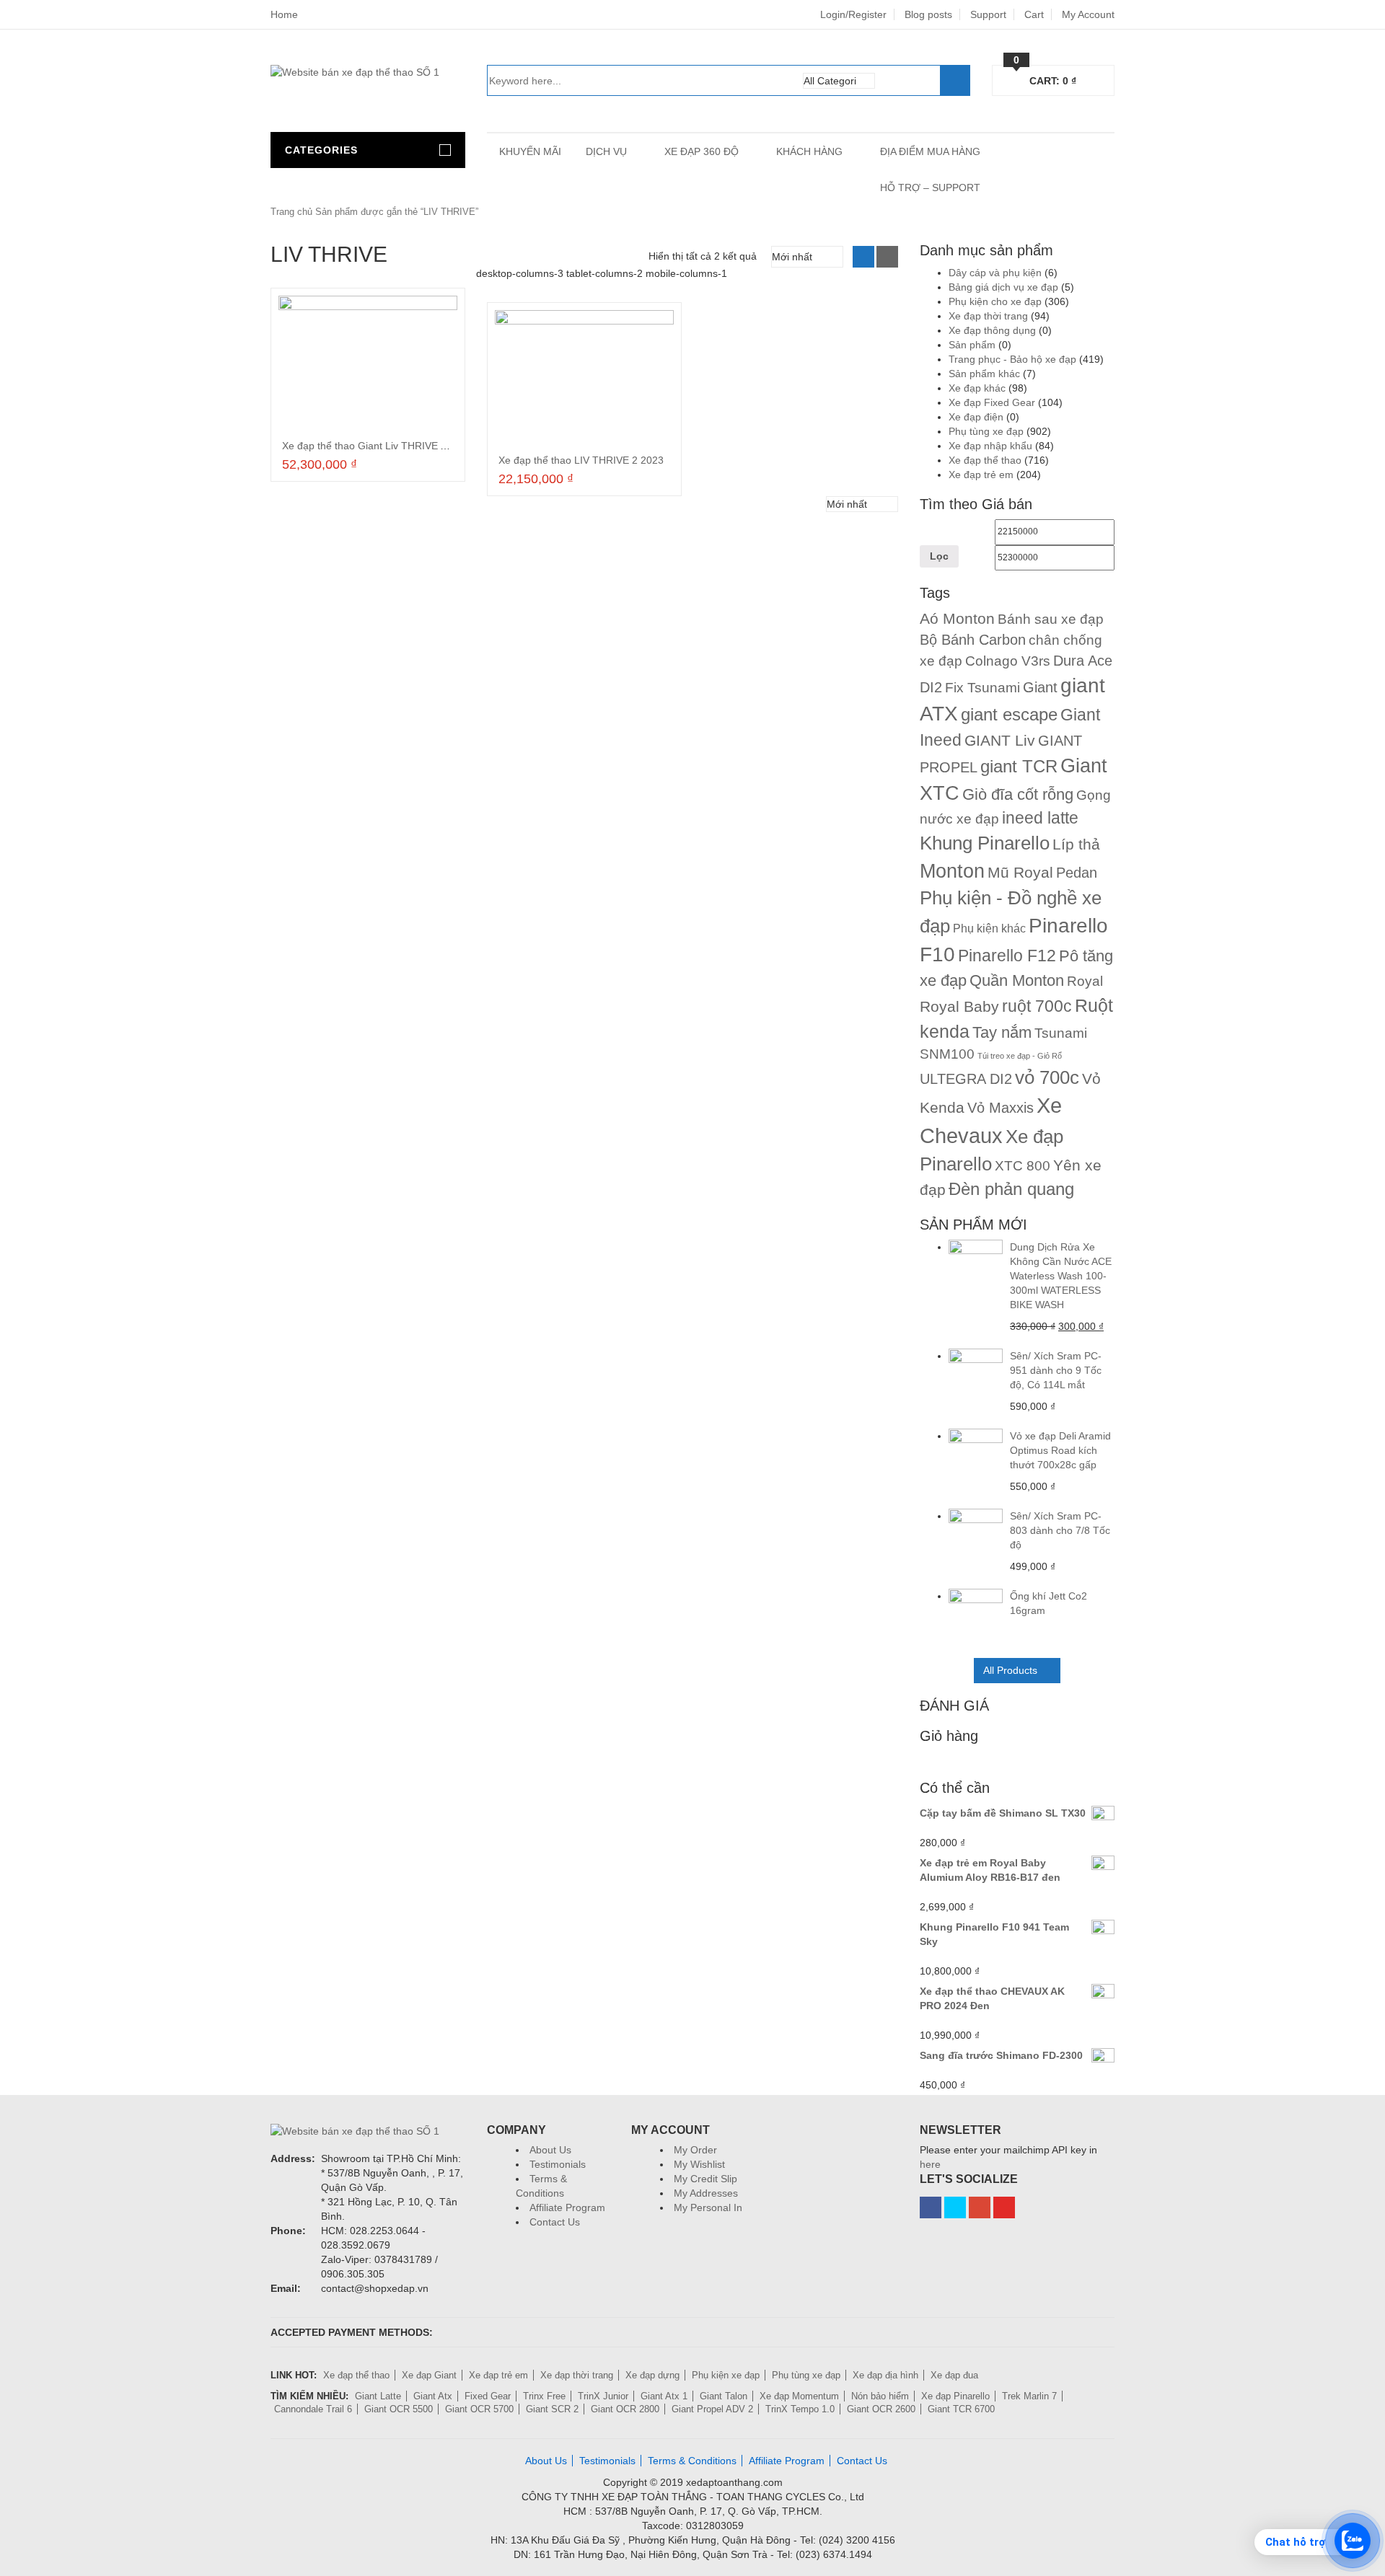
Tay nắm (1002, 1032)
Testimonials (558, 2164)
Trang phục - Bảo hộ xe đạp (1012, 359)
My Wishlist (699, 2164)
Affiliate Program (567, 2207)
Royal (1085, 981)
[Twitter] (955, 2207)
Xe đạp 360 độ (702, 151)
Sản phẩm (972, 345)
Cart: (1045, 79)
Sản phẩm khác (984, 374)
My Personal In (708, 2207)
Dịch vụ (606, 151)
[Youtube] (1004, 2207)
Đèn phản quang (1011, 1189)
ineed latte (1040, 818)
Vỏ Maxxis (1001, 1108)
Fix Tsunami (982, 688)
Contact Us (555, 2222)
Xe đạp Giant (429, 2375)
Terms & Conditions (692, 2461)
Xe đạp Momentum (799, 2396)
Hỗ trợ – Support (930, 188)
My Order (695, 2150)
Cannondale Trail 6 (313, 2409)
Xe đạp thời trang (988, 316)
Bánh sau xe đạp (1051, 619)
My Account (1088, 14)
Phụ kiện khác (989, 928)
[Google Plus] (980, 2207)
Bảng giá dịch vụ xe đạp (1003, 287)
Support (988, 14)
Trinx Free (544, 2396)
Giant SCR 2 (552, 2409)
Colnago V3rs (1008, 661)
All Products (1010, 1670)
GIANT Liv (1000, 740)
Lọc (939, 556)
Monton (952, 871)
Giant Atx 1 (664, 2396)
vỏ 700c (1047, 1077)
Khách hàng (809, 151)
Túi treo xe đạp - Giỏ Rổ (1020, 1056)
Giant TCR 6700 (961, 2409)
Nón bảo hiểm (880, 2396)
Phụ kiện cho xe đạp (995, 301)
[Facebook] (931, 2207)
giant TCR (1019, 766)
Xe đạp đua (954, 2375)
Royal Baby (959, 1006)
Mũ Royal (1020, 872)
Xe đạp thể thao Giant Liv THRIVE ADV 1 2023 (388, 446)
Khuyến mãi (530, 151)
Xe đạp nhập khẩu (990, 446)
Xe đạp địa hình (885, 2375)
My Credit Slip (705, 2179)
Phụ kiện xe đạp (726, 2375)
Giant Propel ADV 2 (712, 2409)
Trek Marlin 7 (1029, 2396)
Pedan (1077, 873)
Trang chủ (291, 212)
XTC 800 (1023, 1166)
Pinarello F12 (1007, 956)
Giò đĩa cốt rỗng (1018, 795)
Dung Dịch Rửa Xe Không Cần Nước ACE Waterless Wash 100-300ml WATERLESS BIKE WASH (1061, 1276)
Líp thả (1076, 844)
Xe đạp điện (976, 417)
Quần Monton (1017, 980)
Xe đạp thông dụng (992, 330)
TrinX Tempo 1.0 (800, 2409)
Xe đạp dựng (652, 2375)
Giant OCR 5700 (479, 2409)
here (930, 2164)
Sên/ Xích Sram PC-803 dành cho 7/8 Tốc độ (1060, 1530)
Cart (1034, 14)
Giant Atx (433, 2396)
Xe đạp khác (977, 388)
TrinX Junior (603, 2396)
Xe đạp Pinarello (955, 2396)
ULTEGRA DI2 (966, 1079)
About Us (550, 2150)
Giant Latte (378, 2396)
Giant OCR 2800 (625, 2409)
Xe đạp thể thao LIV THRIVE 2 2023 (581, 460)
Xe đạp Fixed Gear (992, 402)
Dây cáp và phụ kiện (995, 273)
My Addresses (706, 2193)
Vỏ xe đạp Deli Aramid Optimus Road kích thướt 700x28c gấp (1060, 1450)
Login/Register (853, 14)
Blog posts (928, 14)
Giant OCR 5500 (399, 2409)
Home (284, 14)
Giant (1040, 687)
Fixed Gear (488, 2396)
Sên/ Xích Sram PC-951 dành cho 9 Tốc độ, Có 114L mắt (1056, 1370)
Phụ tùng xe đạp (986, 431)
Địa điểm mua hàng (930, 151)
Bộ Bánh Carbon (973, 640)
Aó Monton (957, 618)
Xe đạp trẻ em (981, 475)
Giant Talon (724, 2396)
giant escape (1009, 714)
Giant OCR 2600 (881, 2409)
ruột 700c (1037, 1006)
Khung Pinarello (985, 843)
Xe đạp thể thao (985, 460)
